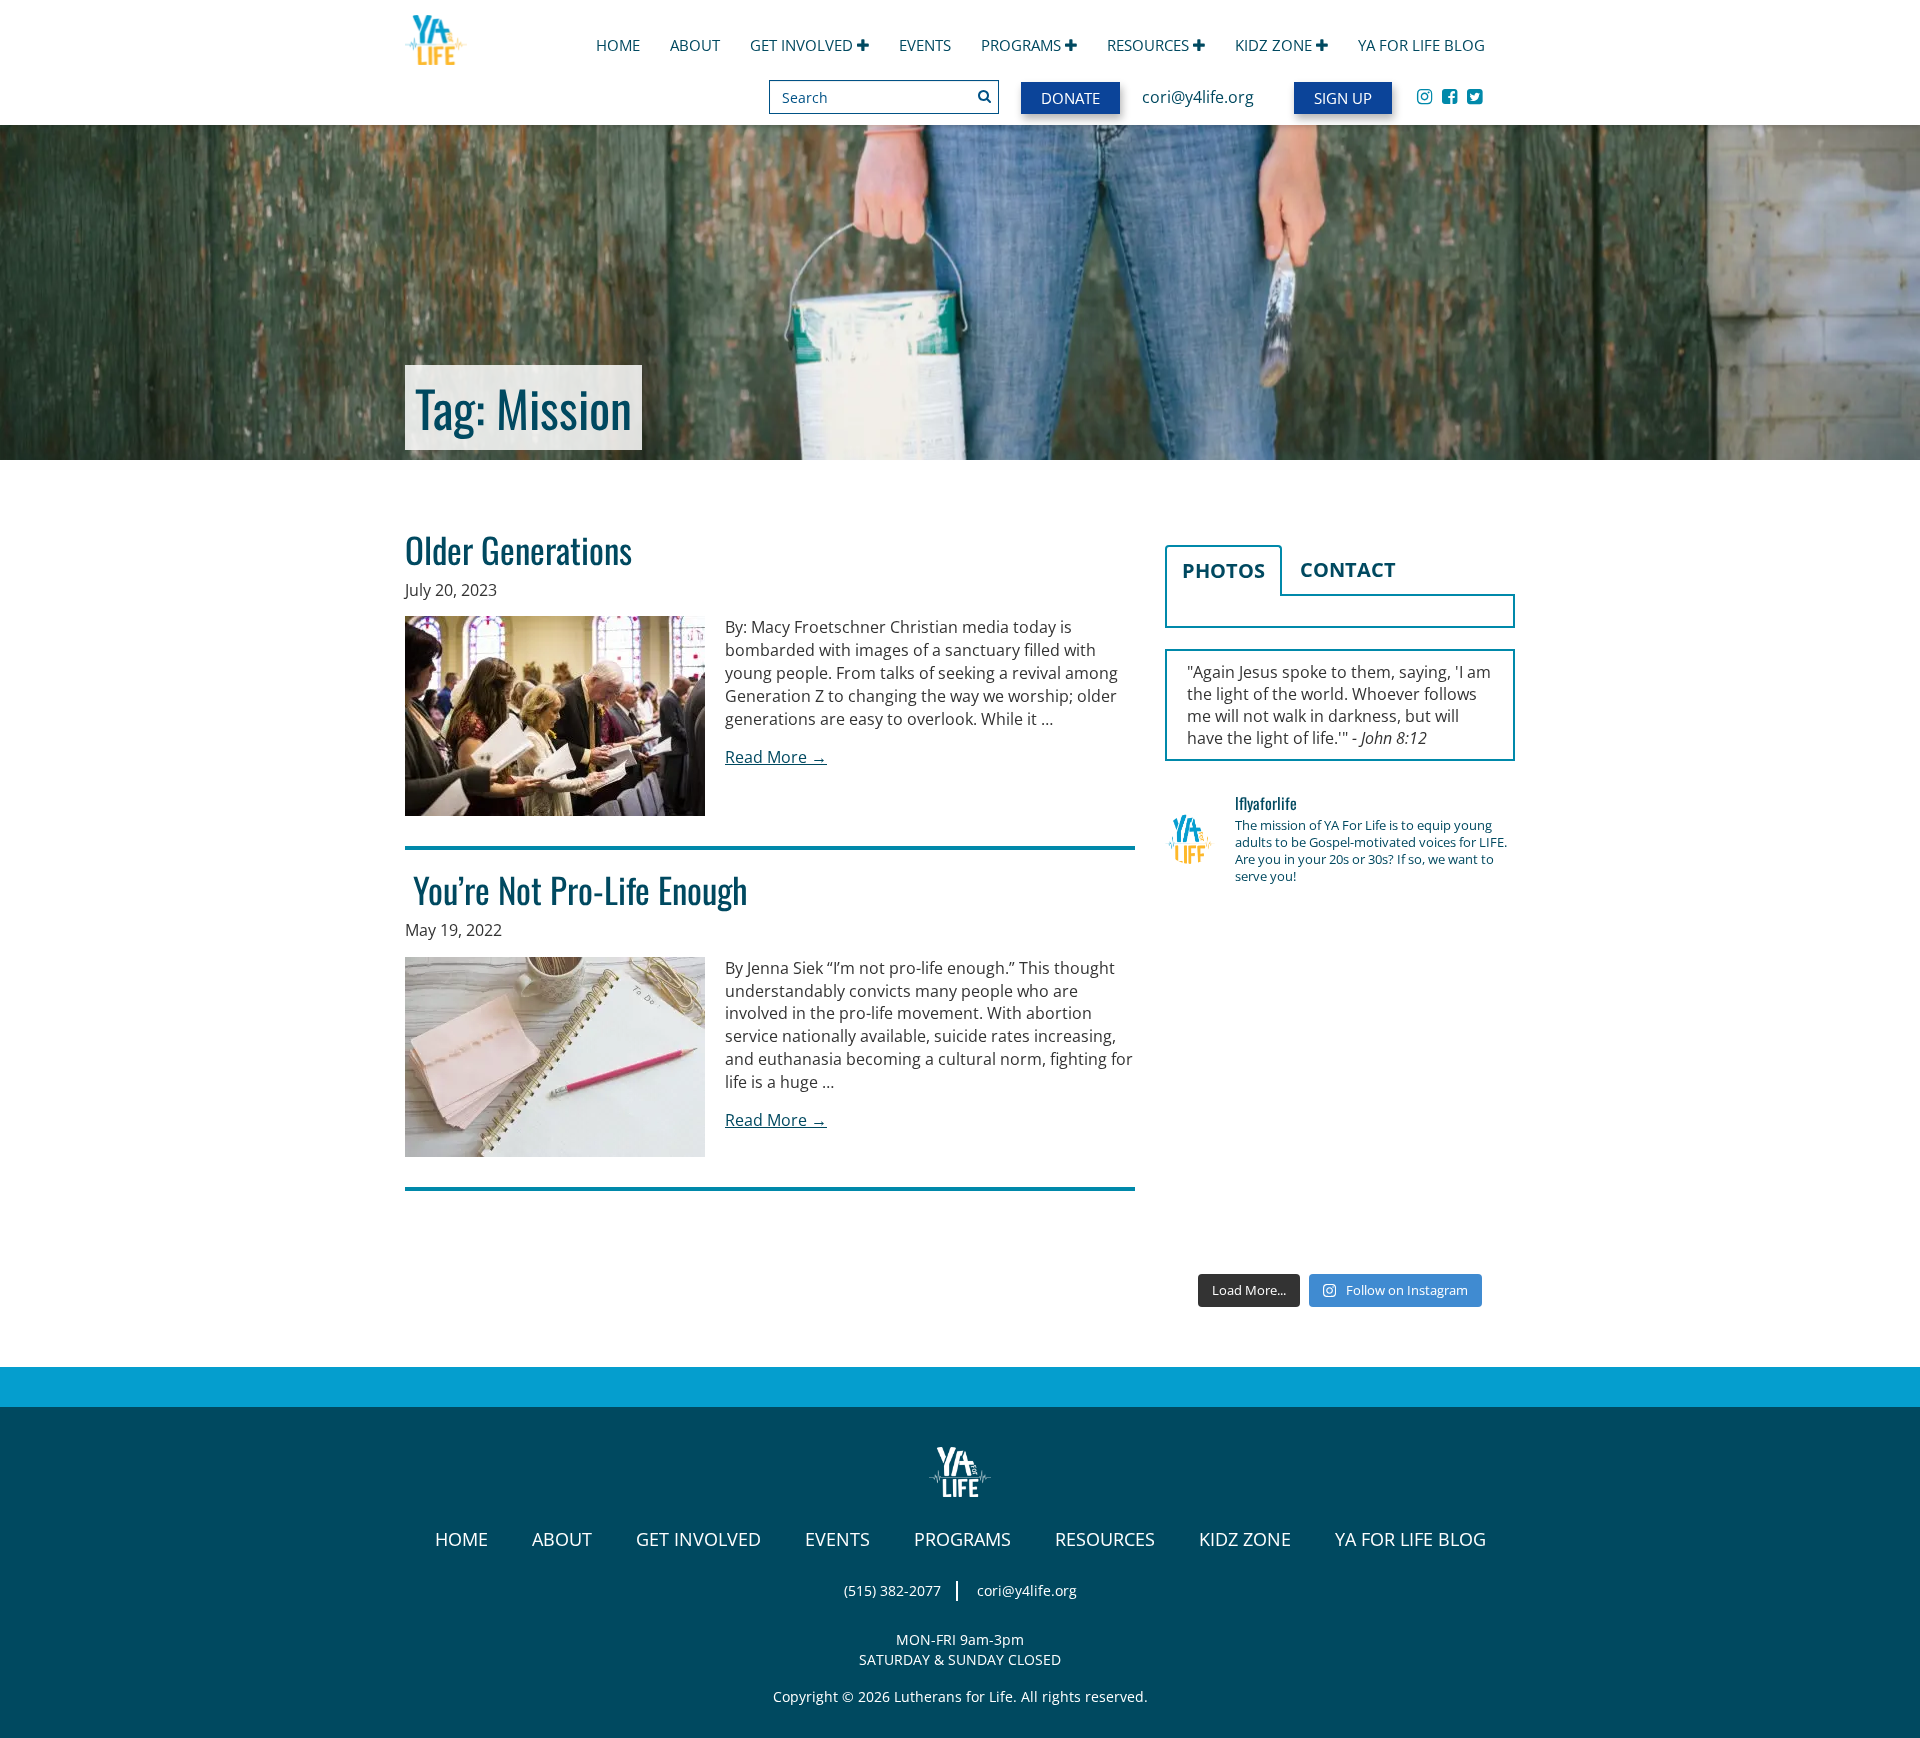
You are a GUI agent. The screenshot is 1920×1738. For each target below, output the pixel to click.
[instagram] (1424, 96)
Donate (1070, 98)
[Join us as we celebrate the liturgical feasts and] (1340, 1012)
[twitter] (1474, 96)
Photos (1223, 570)
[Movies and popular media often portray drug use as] (1220, 1012)
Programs (1023, 45)
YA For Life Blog (1421, 45)
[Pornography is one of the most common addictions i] (1340, 1226)
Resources (1150, 45)
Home (618, 45)
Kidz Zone (1275, 45)
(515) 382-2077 (892, 1590)
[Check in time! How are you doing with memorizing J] (1340, 1155)
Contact (1348, 569)
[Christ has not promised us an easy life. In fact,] (1220, 1083)
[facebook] (1449, 96)
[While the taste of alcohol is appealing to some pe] (1460, 1083)
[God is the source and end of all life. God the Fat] (1340, 940)
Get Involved (803, 45)
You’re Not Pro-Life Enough (576, 889)
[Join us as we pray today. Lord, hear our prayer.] (1460, 940)
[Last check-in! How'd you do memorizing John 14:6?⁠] (1220, 940)
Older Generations (518, 549)
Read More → (776, 757)
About (695, 45)
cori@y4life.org (1198, 97)
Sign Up (1343, 98)
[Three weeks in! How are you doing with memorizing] (1460, 1012)
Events (925, 45)
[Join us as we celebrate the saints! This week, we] (1220, 1155)
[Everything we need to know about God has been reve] (1460, 1155)
